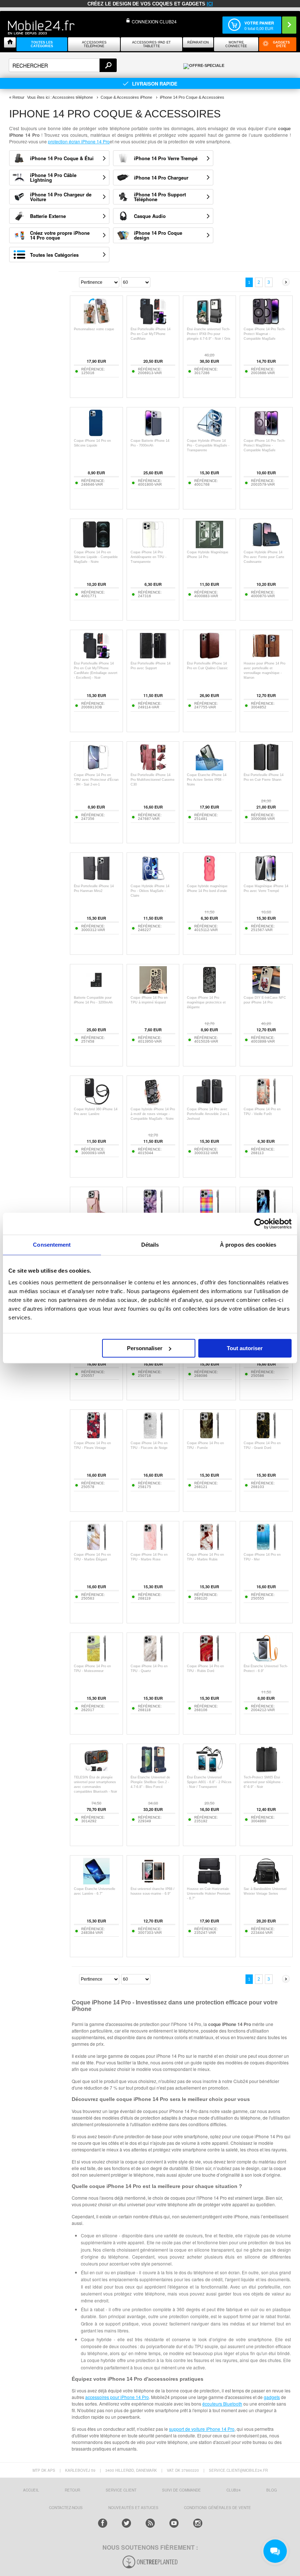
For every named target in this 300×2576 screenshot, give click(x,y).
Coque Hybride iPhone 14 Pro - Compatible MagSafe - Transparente (208, 445)
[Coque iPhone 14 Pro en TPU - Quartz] (153, 1660)
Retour (18, 97)
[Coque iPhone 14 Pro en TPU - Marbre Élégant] (96, 1549)
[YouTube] (174, 2523)
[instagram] (198, 2523)
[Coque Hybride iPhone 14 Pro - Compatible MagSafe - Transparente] (209, 435)
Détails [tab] (150, 1245)
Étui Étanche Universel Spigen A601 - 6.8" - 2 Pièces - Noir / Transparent (209, 1782)
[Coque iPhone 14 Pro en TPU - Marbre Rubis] (209, 1549)
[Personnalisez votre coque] (96, 323)
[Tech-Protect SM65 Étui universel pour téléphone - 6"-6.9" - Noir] (266, 1771)
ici (210, 4)
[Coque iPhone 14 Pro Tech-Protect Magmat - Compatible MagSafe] (266, 323)
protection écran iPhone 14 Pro (79, 141)
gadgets (272, 2397)
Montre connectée (236, 44)
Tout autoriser (245, 1348)
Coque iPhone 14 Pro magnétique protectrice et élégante (206, 1002)
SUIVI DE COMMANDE (181, 2490)
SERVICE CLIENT (121, 2490)
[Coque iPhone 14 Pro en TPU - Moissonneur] (96, 1660)
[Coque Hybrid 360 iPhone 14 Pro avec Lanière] (96, 1103)
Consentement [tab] (52, 1245)
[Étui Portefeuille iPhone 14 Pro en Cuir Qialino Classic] (209, 657)
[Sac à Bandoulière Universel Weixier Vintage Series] (266, 1883)
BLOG (272, 2490)
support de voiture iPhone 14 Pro (202, 2429)
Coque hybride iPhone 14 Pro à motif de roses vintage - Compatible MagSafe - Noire (153, 1114)
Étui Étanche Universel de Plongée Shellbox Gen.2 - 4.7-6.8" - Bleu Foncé (150, 1782)
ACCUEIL (31, 2490)
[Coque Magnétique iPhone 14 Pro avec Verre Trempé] (266, 880)
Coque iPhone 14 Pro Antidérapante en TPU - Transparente (149, 557)
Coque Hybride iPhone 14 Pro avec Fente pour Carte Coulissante (264, 557)
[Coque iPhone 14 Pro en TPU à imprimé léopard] (153, 992)
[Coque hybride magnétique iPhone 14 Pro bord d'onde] (209, 880)
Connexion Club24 (154, 21)
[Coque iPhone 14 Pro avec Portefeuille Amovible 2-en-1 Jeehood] (209, 1103)
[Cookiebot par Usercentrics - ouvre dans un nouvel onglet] (260, 1224)
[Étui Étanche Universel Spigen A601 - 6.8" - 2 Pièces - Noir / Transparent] (209, 1771)
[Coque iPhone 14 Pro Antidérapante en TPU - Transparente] (153, 546)
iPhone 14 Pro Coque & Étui (62, 158)
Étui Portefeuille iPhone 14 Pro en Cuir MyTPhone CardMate (151, 334)
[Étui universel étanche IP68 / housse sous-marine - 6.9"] (153, 1883)
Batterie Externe (48, 216)
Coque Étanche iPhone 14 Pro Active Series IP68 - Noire (207, 780)
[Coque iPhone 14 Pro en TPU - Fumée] (209, 1437)
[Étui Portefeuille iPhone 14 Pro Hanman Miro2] (96, 880)
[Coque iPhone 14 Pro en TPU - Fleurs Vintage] (96, 1437)
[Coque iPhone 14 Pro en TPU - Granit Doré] (266, 1437)
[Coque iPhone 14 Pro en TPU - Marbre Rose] (153, 1549)
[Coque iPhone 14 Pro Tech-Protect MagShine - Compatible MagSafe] (266, 435)
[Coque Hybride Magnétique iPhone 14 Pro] (209, 546)
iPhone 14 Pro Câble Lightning (53, 177)
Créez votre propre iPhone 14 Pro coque (60, 235)
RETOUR (72, 2490)
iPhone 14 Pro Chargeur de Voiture (61, 197)
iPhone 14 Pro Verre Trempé (166, 158)
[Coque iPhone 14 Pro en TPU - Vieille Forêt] (266, 1103)
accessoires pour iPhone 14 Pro (117, 2397)
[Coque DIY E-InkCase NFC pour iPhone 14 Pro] (266, 992)
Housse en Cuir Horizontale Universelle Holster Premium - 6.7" (209, 1894)
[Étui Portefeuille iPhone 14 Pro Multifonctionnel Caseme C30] (153, 769)
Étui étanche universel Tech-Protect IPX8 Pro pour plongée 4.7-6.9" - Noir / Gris (209, 334)
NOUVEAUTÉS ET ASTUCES (133, 2508)
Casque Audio (150, 216)
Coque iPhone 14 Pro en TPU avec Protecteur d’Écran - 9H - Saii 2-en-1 (96, 780)
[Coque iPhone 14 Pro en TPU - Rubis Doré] (209, 1660)
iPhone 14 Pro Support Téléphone (160, 197)
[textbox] (63, 65)
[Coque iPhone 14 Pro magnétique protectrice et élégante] (209, 992)
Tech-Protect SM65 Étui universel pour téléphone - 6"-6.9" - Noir (263, 1782)
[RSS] (150, 2523)
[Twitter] (126, 2523)
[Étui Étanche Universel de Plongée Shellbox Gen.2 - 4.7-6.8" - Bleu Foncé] (153, 1771)
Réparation (198, 42)
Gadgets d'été (281, 44)
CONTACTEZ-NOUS (66, 2508)
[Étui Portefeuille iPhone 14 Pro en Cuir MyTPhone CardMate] (153, 323)
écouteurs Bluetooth (222, 2404)
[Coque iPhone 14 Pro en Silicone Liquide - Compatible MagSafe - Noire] (96, 546)
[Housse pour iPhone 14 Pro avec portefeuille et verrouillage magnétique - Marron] (266, 657)
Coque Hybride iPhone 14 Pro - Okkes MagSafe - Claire (150, 891)
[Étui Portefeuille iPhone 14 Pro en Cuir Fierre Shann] (266, 769)
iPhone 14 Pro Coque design (158, 235)
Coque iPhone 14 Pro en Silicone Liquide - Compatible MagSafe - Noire (96, 557)
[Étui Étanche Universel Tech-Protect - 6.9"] (266, 1660)
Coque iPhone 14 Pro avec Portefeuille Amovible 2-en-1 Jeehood (208, 1114)
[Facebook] (103, 2523)
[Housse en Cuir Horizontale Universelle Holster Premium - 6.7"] (209, 1883)
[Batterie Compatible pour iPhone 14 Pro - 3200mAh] (96, 992)
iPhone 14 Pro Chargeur (161, 178)
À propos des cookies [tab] (248, 1245)
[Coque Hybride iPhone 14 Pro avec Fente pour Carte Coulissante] (266, 546)
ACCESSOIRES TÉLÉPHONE (94, 44)
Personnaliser (145, 1348)
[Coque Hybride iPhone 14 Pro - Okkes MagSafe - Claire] (153, 880)
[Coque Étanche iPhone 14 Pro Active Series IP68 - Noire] (209, 769)
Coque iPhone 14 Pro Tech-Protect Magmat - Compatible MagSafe (265, 334)
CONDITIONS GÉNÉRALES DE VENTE (217, 2508)
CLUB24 (234, 2490)
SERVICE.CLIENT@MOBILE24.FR (238, 2470)
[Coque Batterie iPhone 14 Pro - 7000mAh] (153, 435)
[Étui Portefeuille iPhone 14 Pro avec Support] (153, 657)
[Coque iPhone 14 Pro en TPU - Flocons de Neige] (153, 1437)
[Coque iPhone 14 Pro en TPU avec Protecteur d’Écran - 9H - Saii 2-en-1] (96, 769)
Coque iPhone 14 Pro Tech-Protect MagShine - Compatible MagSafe (265, 445)
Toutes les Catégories (54, 255)
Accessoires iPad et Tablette (151, 44)
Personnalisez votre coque (94, 329)
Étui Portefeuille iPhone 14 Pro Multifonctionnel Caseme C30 (153, 780)
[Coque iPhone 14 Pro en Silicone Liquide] (96, 435)
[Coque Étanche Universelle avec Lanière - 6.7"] (96, 1883)
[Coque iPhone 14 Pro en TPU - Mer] (266, 1549)
